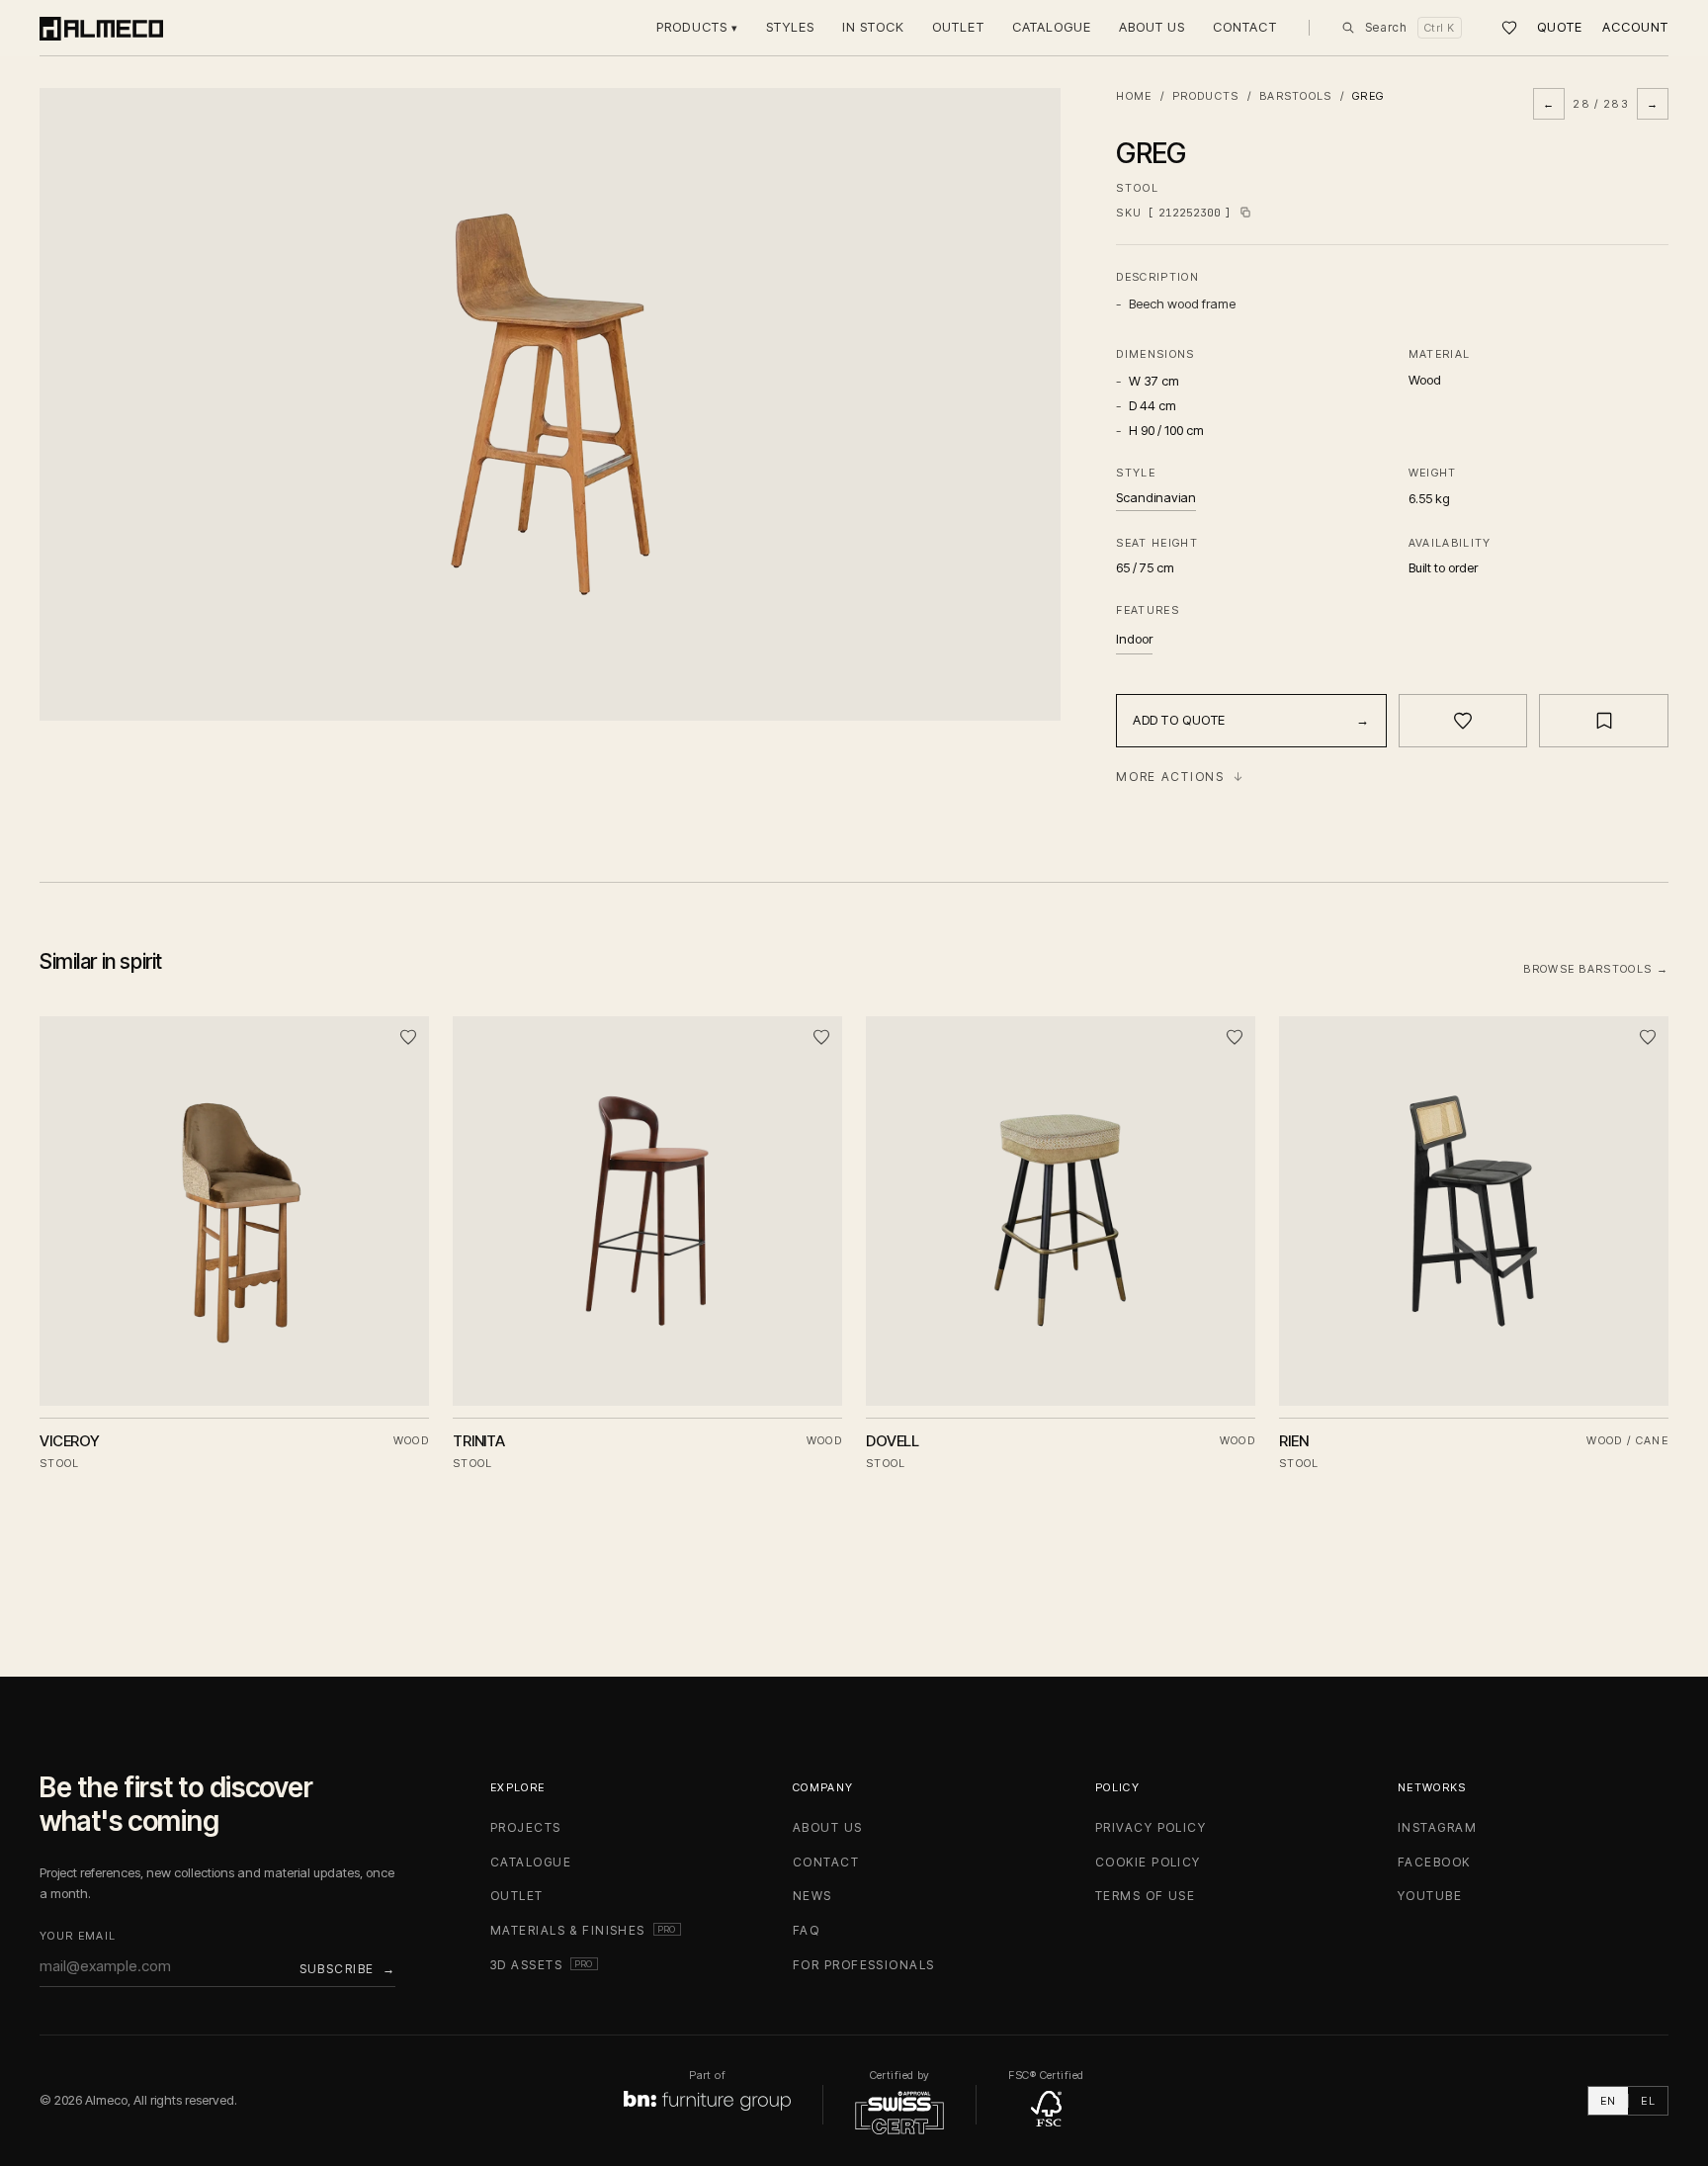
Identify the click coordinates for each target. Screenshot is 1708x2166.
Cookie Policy (1148, 1862)
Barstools (1296, 96)
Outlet (958, 27)
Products (697, 27)
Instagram (1437, 1827)
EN (1609, 2101)
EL (1648, 2101)
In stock (873, 27)
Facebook (1434, 1862)
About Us (1152, 27)
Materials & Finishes (586, 1930)
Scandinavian (1156, 497)
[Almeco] (101, 28)
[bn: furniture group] (707, 2101)
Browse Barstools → (1596, 969)
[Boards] (1509, 28)
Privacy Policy (1151, 1827)
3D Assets (544, 1965)
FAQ (806, 1930)
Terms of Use (1145, 1896)
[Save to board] (1604, 721)
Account (1635, 27)
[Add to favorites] (1463, 721)
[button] (550, 404)
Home (1134, 96)
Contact (1244, 27)
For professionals (863, 1965)
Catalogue (1052, 27)
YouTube (1430, 1896)
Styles (790, 27)
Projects (526, 1827)
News (812, 1896)
